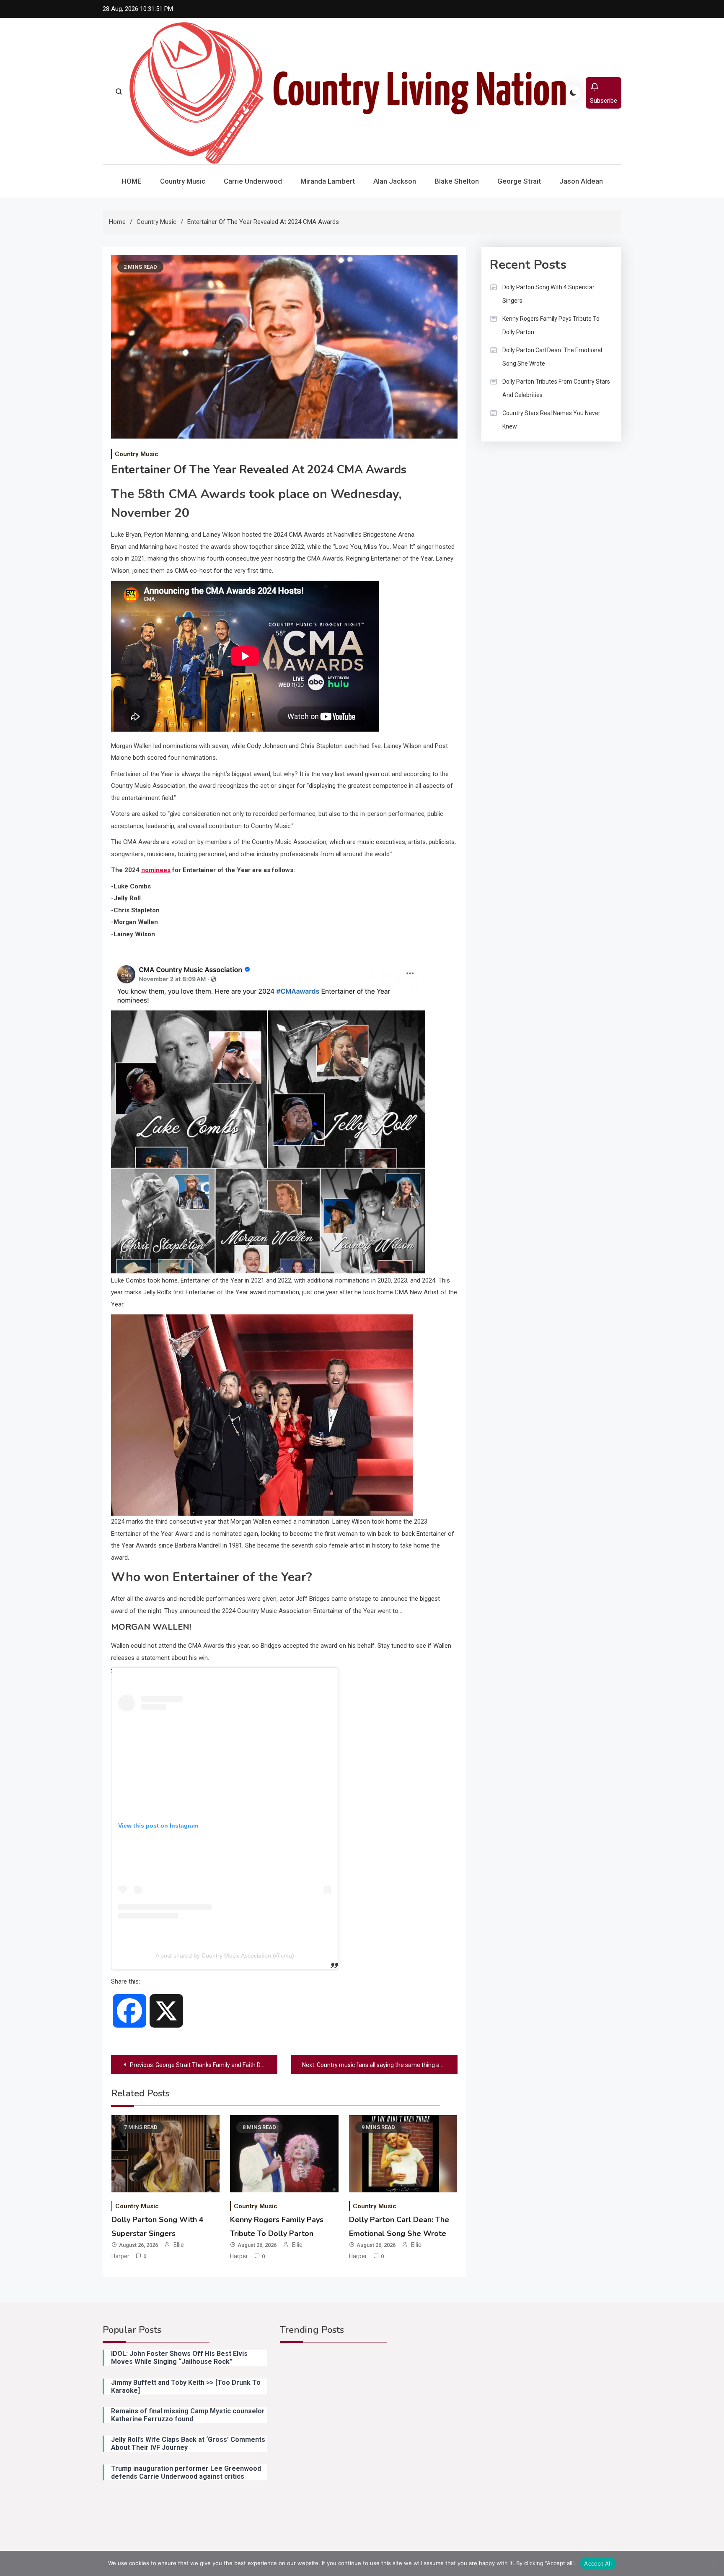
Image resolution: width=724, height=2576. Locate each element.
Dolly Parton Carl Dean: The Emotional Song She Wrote (552, 357)
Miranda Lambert (328, 181)
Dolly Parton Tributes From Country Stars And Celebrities (556, 388)
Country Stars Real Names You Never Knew (551, 420)
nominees (156, 870)
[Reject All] (714, 2563)
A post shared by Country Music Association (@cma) (225, 1955)
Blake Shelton (457, 181)
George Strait (519, 181)
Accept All (598, 2563)
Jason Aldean (581, 181)
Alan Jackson (395, 181)
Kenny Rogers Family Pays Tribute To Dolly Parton (551, 325)
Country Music (183, 181)
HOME (132, 181)
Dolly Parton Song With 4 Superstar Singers (548, 294)
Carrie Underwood (253, 181)
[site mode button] (573, 93)
